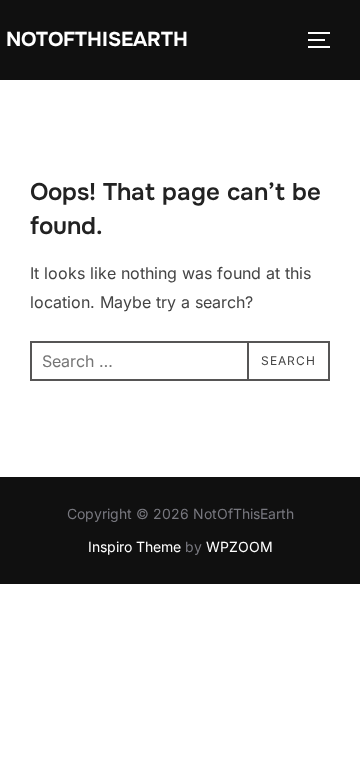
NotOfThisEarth (97, 39)
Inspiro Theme (134, 546)
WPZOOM (239, 546)
